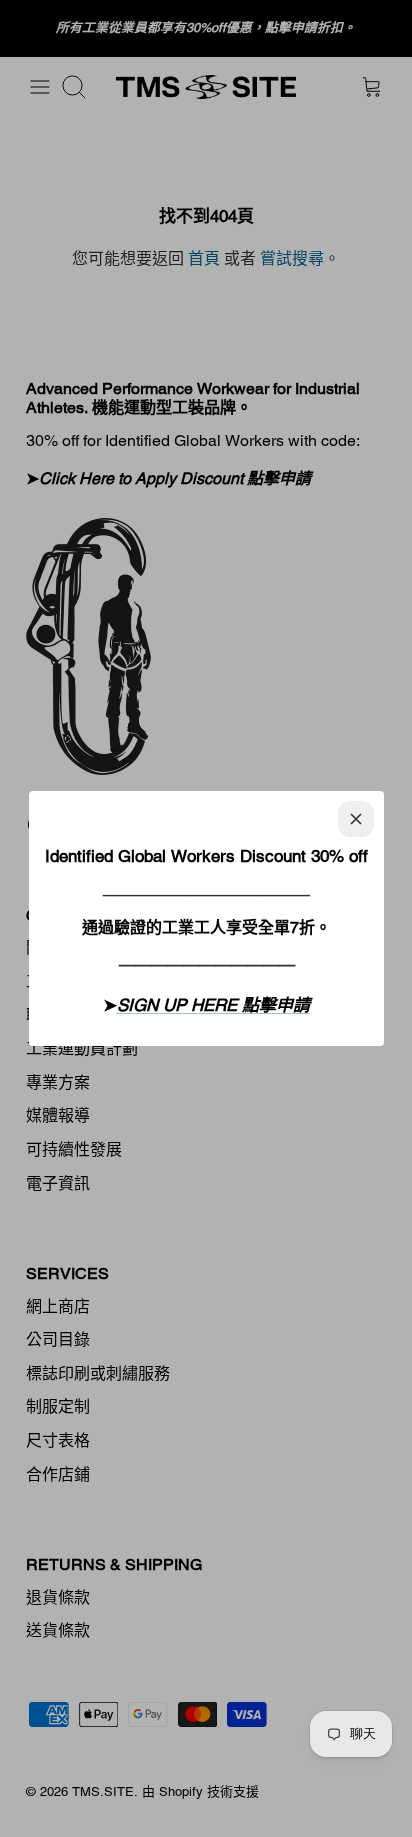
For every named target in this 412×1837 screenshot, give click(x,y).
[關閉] (356, 819)
